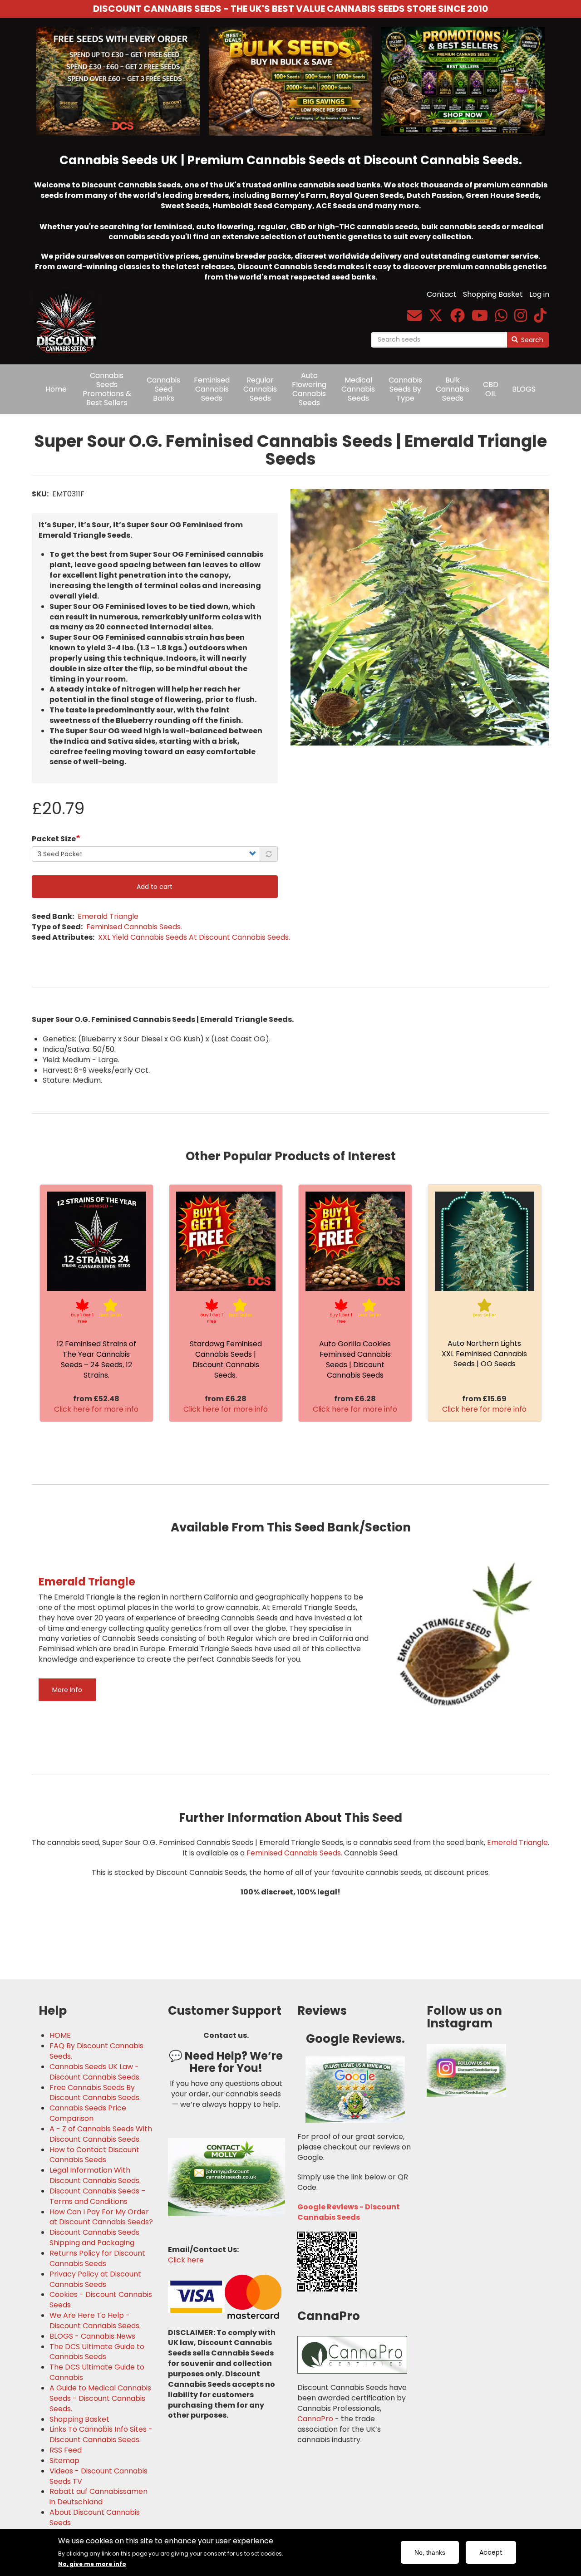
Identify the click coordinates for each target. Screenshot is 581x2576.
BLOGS (524, 389)
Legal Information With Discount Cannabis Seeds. (95, 2176)
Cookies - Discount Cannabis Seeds (101, 2300)
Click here (186, 2260)
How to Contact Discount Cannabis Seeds (94, 2155)
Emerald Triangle (108, 916)
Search (531, 340)
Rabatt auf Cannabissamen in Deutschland (98, 2497)
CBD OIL (491, 389)
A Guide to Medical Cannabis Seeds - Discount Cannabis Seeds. (100, 2399)
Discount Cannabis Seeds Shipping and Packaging (94, 2238)
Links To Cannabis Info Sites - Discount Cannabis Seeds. (101, 2435)
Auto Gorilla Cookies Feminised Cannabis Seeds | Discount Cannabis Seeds (355, 1359)
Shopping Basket (493, 294)
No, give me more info (92, 2564)
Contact (442, 294)
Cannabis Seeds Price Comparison (88, 2113)
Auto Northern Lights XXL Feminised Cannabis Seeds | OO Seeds (484, 1354)
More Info (67, 1690)
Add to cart (155, 887)
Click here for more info (96, 1409)
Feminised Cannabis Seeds (212, 389)
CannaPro (315, 2419)
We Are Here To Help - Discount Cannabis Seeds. (95, 2321)
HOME (60, 2036)
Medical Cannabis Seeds (358, 389)
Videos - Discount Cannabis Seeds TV (98, 2476)
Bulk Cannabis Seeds (453, 389)
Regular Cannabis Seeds (260, 389)
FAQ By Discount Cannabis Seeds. (96, 2051)
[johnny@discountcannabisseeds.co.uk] (414, 318)
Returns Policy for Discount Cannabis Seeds (97, 2259)
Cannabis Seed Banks (163, 389)
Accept (491, 2552)
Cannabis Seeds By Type (405, 389)
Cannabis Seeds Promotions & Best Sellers (107, 389)
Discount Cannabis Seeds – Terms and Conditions (98, 2196)
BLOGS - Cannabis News (92, 2336)
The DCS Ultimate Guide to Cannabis (97, 2372)
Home (56, 389)
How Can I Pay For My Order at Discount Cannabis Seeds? (101, 2217)
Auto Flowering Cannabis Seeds (309, 389)
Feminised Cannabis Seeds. (134, 927)
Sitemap (64, 2461)
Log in (539, 294)
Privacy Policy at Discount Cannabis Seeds (95, 2279)
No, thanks (430, 2552)
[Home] (69, 317)
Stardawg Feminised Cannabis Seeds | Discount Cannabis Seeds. (226, 1359)
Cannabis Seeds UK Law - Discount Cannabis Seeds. (95, 2072)
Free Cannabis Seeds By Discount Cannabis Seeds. (95, 2093)
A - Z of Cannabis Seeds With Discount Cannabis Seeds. (101, 2134)
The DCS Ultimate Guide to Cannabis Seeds (97, 2352)
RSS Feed (66, 2450)
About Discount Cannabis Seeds (95, 2518)
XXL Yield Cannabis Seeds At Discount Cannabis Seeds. (194, 937)
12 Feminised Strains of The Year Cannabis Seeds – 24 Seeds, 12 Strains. (96, 1359)
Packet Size (54, 839)
